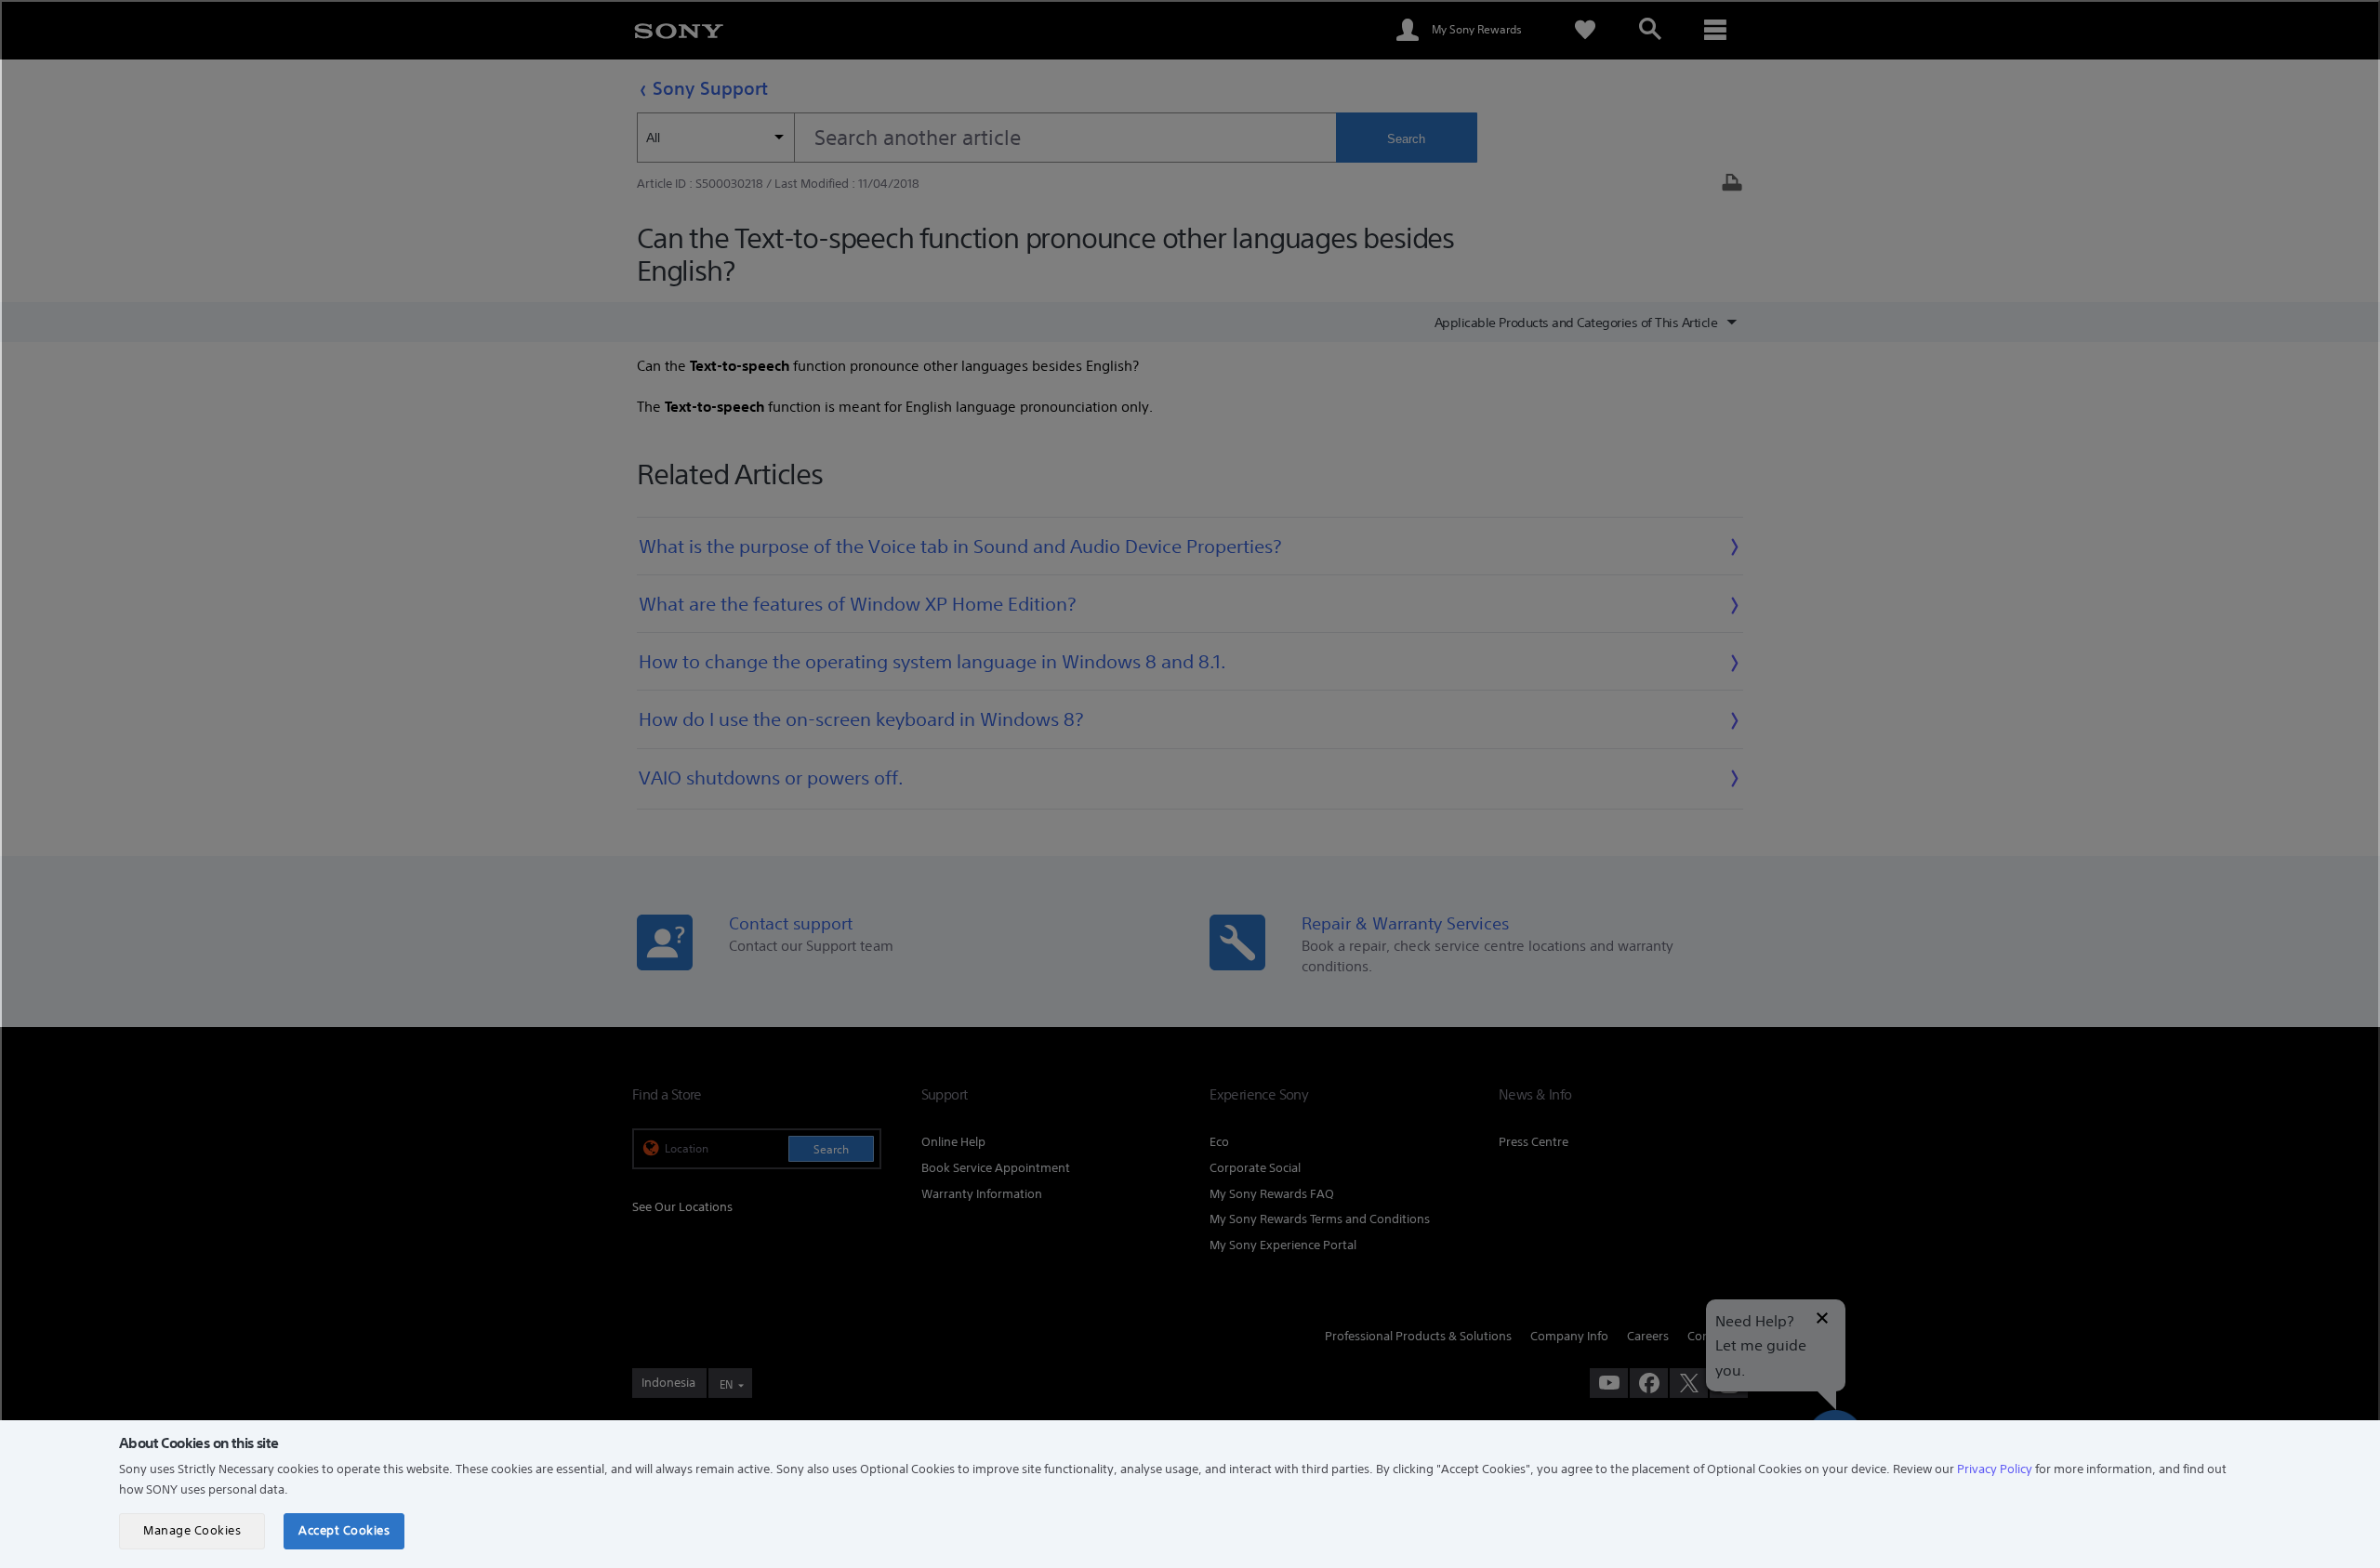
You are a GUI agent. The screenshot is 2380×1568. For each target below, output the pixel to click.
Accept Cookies (344, 1530)
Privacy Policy (1995, 1469)
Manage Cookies (192, 1530)
